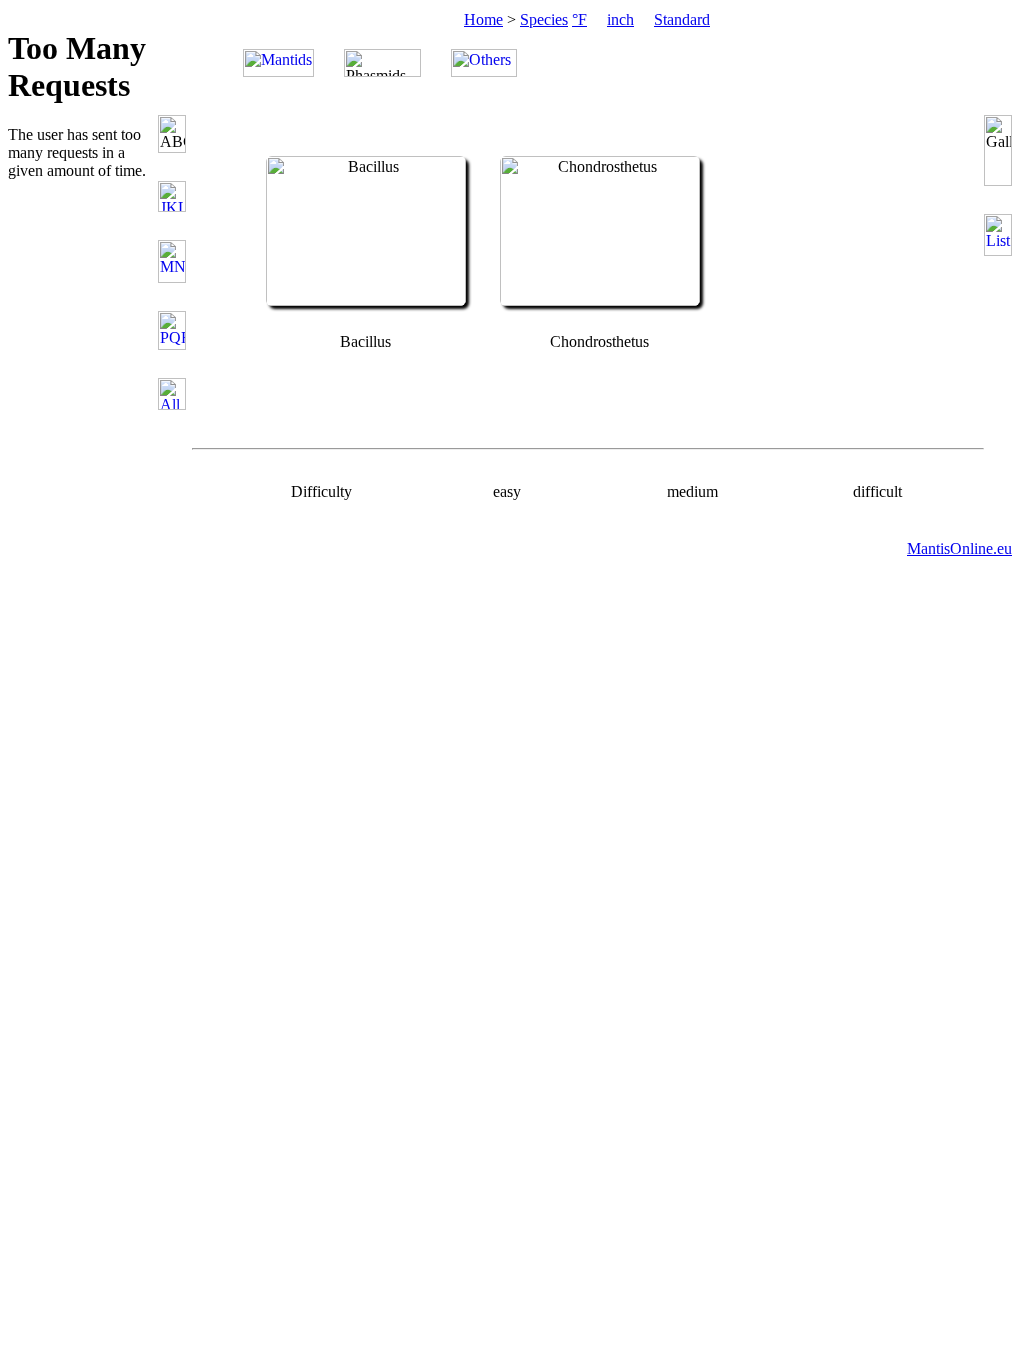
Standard (682, 19)
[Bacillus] (366, 300)
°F (579, 19)
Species (544, 19)
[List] (1000, 235)
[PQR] (175, 330)
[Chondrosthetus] (600, 300)
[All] (175, 394)
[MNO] (175, 261)
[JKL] (175, 196)
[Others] (484, 63)
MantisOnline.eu (959, 548)
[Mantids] (278, 63)
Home (483, 19)
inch (620, 19)
